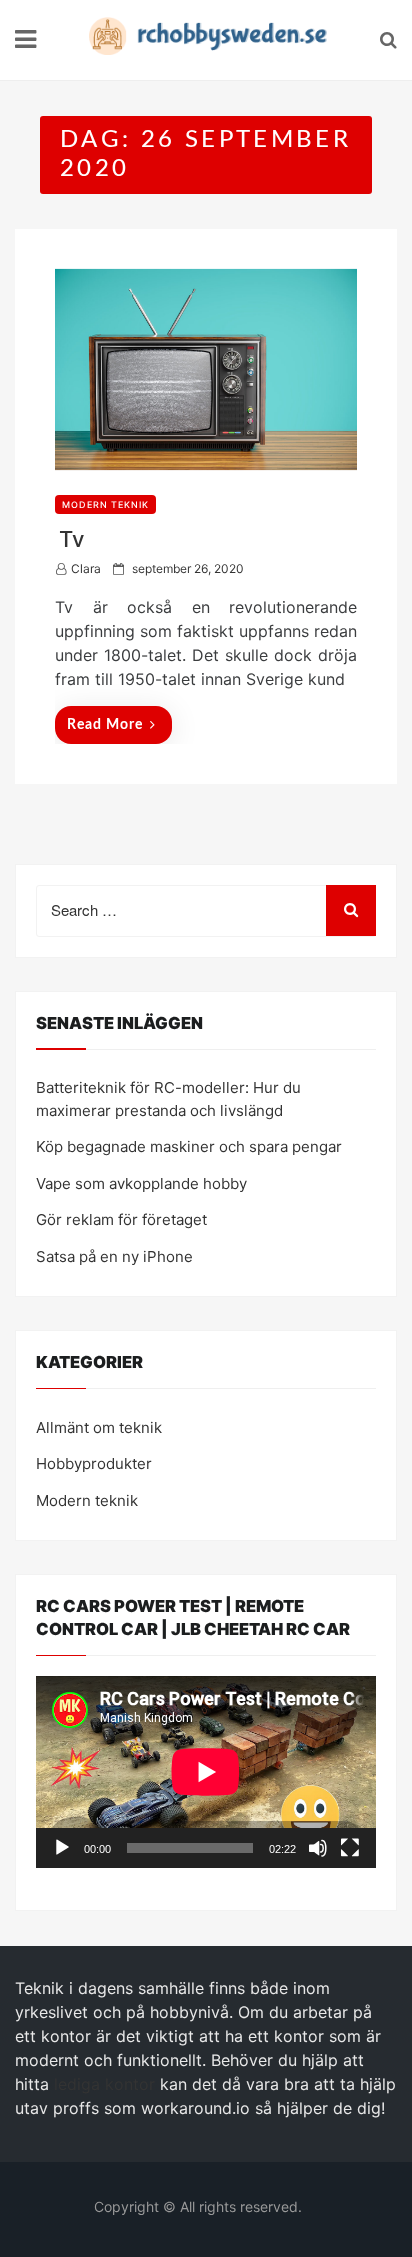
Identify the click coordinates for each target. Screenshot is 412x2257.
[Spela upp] (62, 1848)
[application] (206, 1771)
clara (86, 568)
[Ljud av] (318, 1848)
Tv (71, 539)
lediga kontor (104, 2084)
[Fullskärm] (350, 1848)
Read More (105, 725)
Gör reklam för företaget (121, 1219)
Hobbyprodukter (94, 1463)
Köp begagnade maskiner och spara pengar (189, 1146)
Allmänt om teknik (99, 1427)
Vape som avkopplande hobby (141, 1183)
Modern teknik (105, 504)
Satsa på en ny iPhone (114, 1256)
